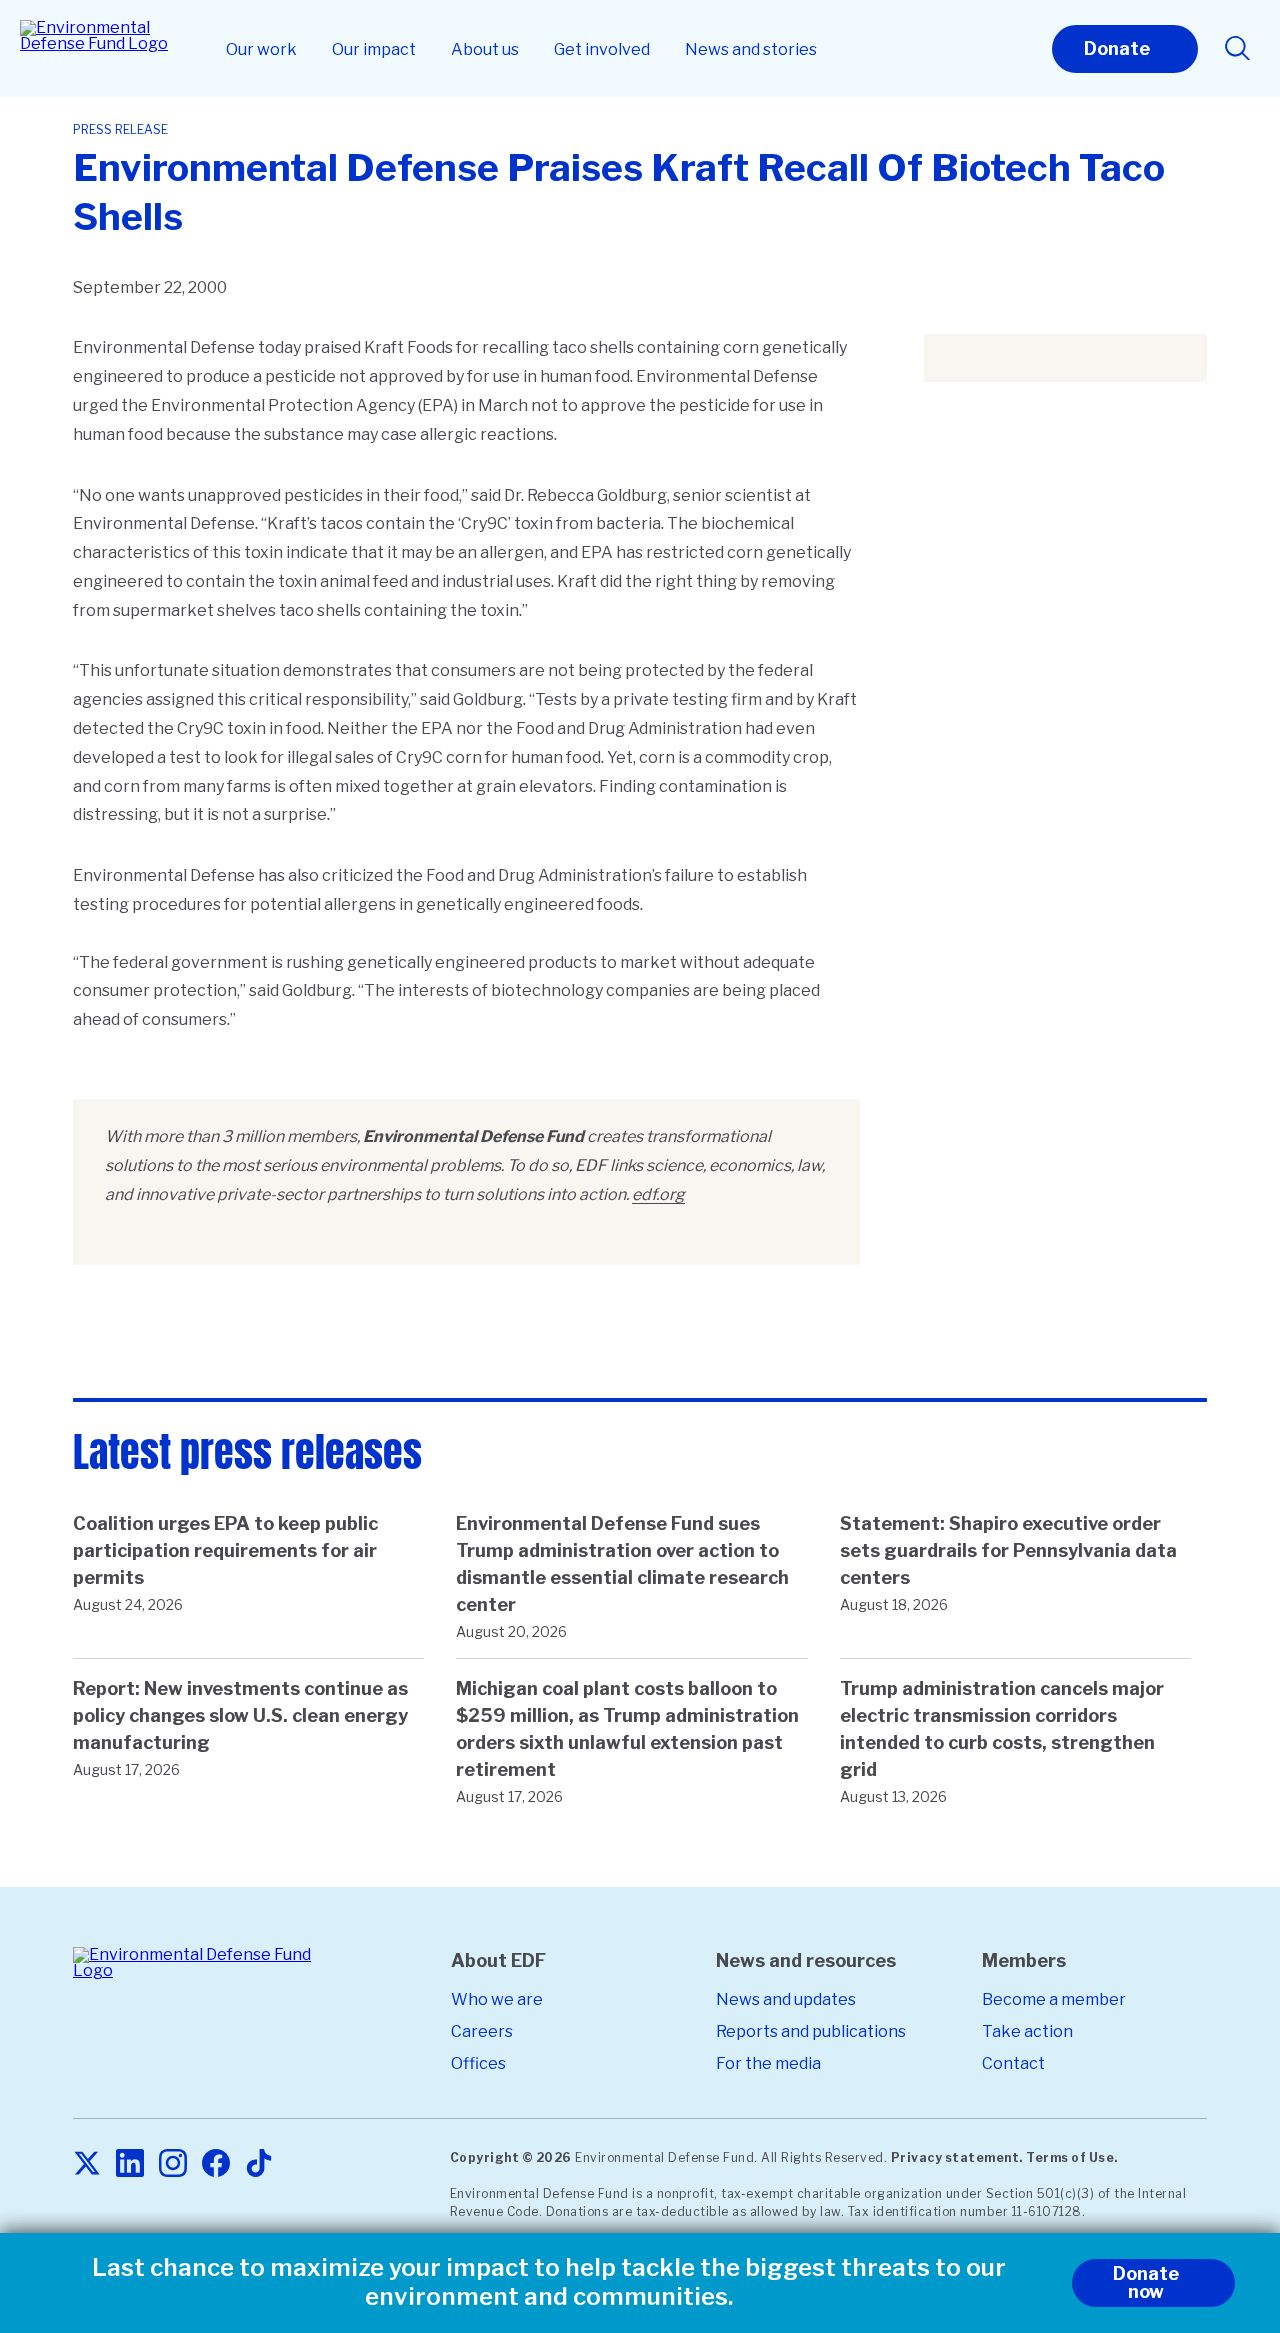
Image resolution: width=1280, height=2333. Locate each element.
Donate (1117, 48)
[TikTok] (259, 2164)
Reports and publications (811, 2031)
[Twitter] (87, 2164)
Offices (478, 2063)
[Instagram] (173, 2164)
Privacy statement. (957, 2157)
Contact (1013, 2063)
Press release (120, 129)
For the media (768, 2063)
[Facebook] (216, 2164)
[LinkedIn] (130, 2164)
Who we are (497, 1999)
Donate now (1146, 2282)
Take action (1027, 2031)
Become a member (1054, 1999)
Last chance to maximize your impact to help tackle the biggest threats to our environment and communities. (549, 2282)
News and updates (786, 1999)
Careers (482, 2031)
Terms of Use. (1072, 2157)
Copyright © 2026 (511, 2157)
